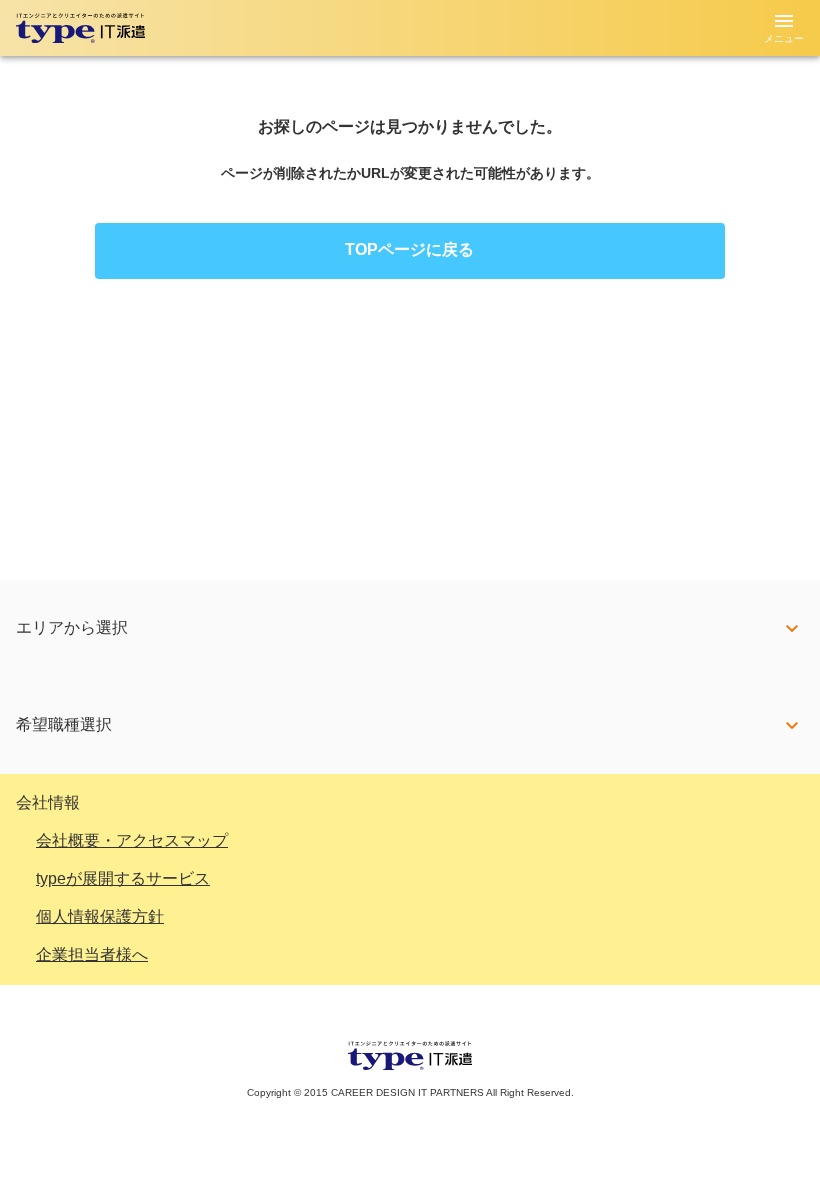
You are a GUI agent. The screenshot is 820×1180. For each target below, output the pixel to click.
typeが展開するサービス (123, 878)
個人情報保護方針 (100, 916)
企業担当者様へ (92, 954)
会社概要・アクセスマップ (132, 840)
